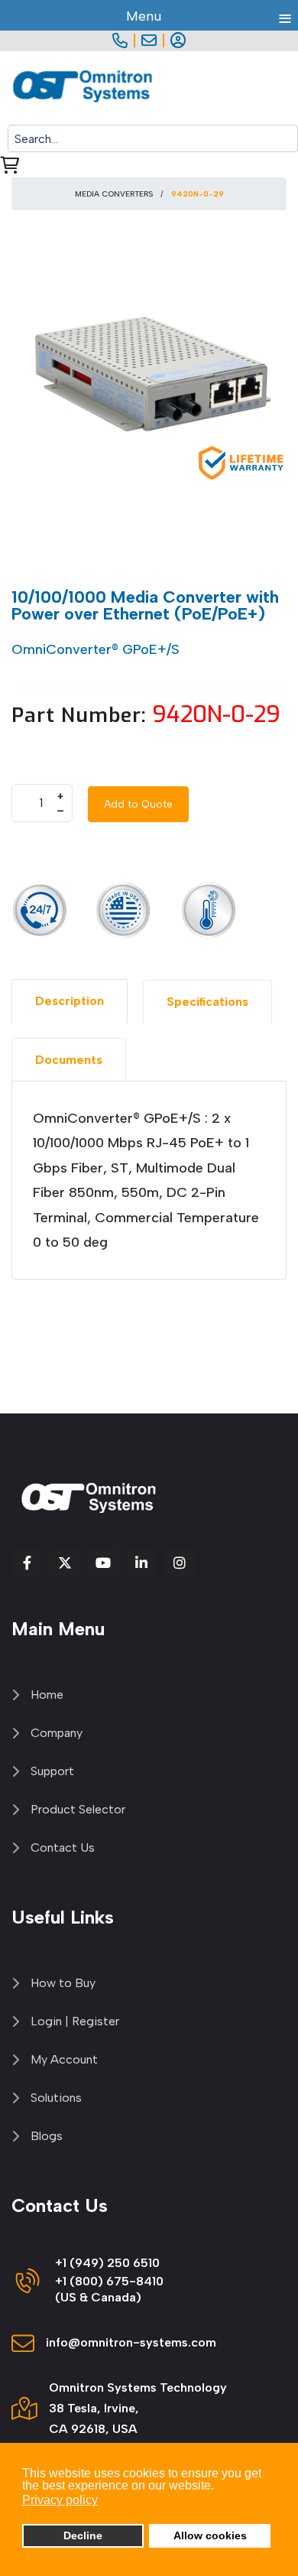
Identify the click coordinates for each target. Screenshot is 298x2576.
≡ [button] (285, 16)
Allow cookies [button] (210, 2535)
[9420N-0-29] (149, 377)
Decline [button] (83, 2535)
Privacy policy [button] (60, 2500)
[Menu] (288, 88)
